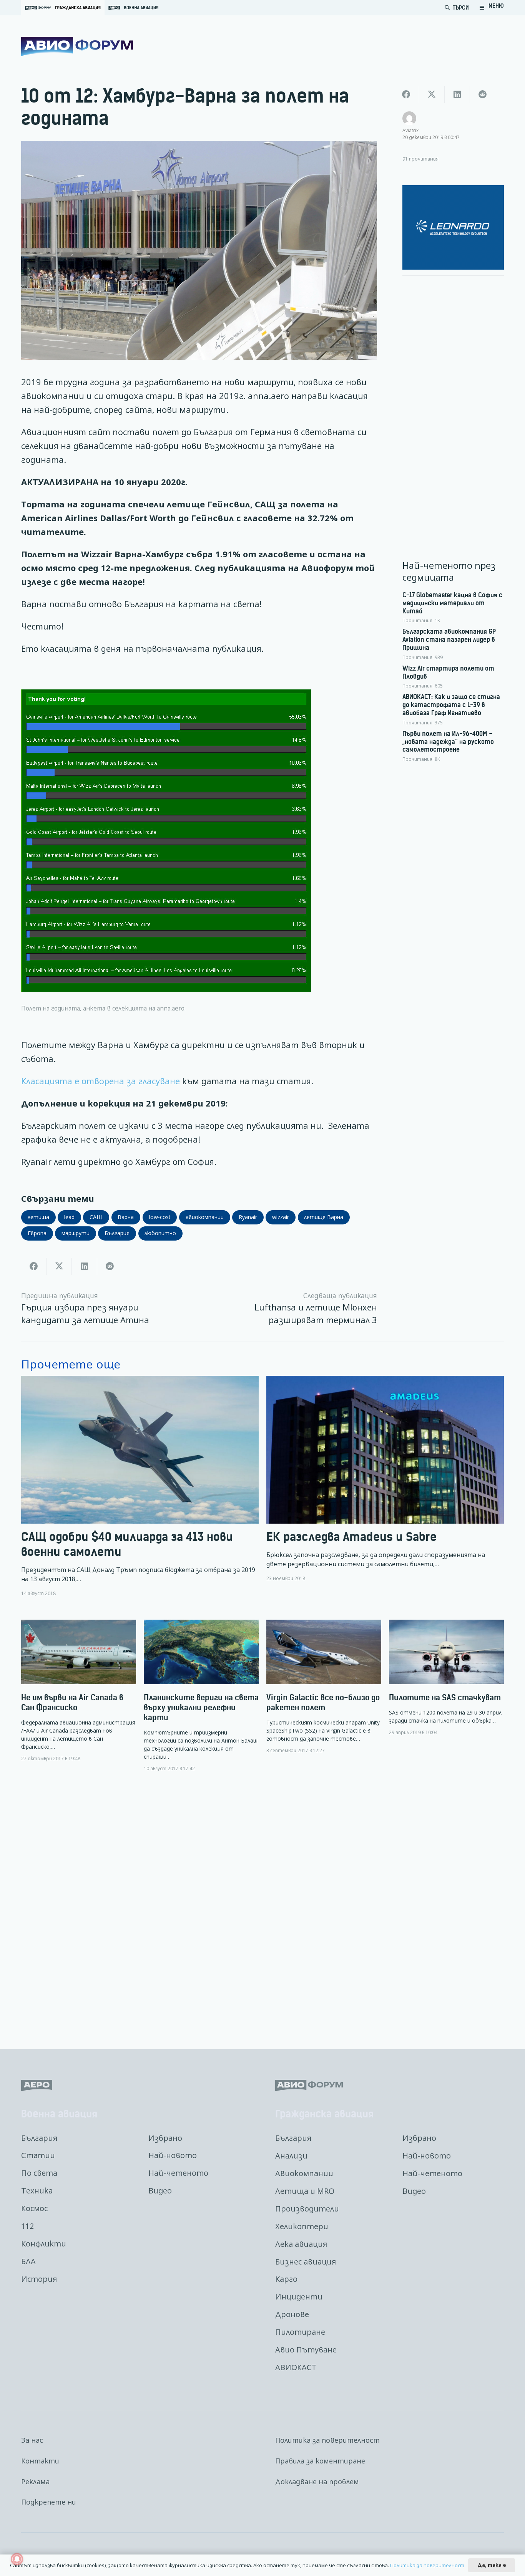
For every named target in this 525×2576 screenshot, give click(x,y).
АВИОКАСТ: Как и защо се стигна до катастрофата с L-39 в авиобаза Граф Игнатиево (451, 705)
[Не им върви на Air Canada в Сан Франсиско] (79, 1691)
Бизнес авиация (306, 2262)
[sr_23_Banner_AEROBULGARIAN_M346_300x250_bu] (453, 227)
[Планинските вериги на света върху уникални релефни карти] (201, 1696)
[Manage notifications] (17, 2559)
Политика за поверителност (327, 2440)
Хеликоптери (302, 2226)
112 (27, 2226)
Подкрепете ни (49, 2502)
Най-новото (173, 2155)
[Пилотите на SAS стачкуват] (446, 1678)
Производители (307, 2209)
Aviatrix (410, 130)
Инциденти (299, 2297)
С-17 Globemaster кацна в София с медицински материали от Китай (452, 603)
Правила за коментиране (320, 2461)
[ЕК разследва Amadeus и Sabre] (385, 1486)
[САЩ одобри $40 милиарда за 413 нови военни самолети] (140, 1486)
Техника (37, 2191)
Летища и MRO (305, 2191)
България (39, 2138)
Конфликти (44, 2244)
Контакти (40, 2461)
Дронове (292, 2314)
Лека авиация (301, 2244)
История (39, 2279)
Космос (34, 2208)
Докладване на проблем (317, 2482)
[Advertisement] (453, 397)
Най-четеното (178, 2173)
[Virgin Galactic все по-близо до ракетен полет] (324, 1687)
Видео (160, 2191)
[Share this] (34, 1266)
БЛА (28, 2261)
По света (39, 2173)
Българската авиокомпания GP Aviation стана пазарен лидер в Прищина (449, 639)
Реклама (35, 2482)
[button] (492, 8)
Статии (38, 2155)
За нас (32, 2440)
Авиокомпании (304, 2173)
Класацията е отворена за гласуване (101, 1081)
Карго (286, 2279)
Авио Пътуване (306, 2350)
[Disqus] (262, 1905)
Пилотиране (300, 2332)
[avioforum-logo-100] (77, 46)
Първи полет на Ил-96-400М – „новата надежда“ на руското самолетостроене (448, 742)
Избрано (165, 2138)
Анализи (291, 2156)
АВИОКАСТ (296, 2367)
